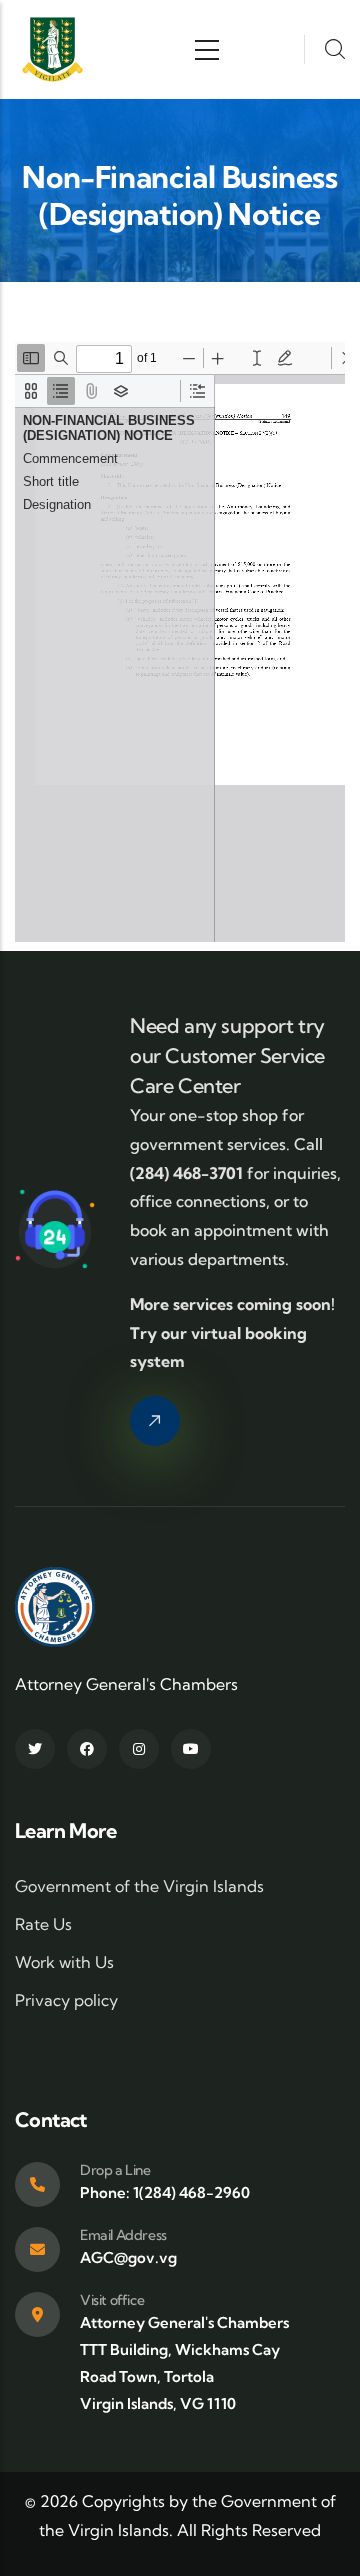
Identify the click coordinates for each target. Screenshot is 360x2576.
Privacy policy (66, 2000)
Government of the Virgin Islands (139, 1886)
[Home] (52, 49)
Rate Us (43, 1924)
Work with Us (64, 1962)
